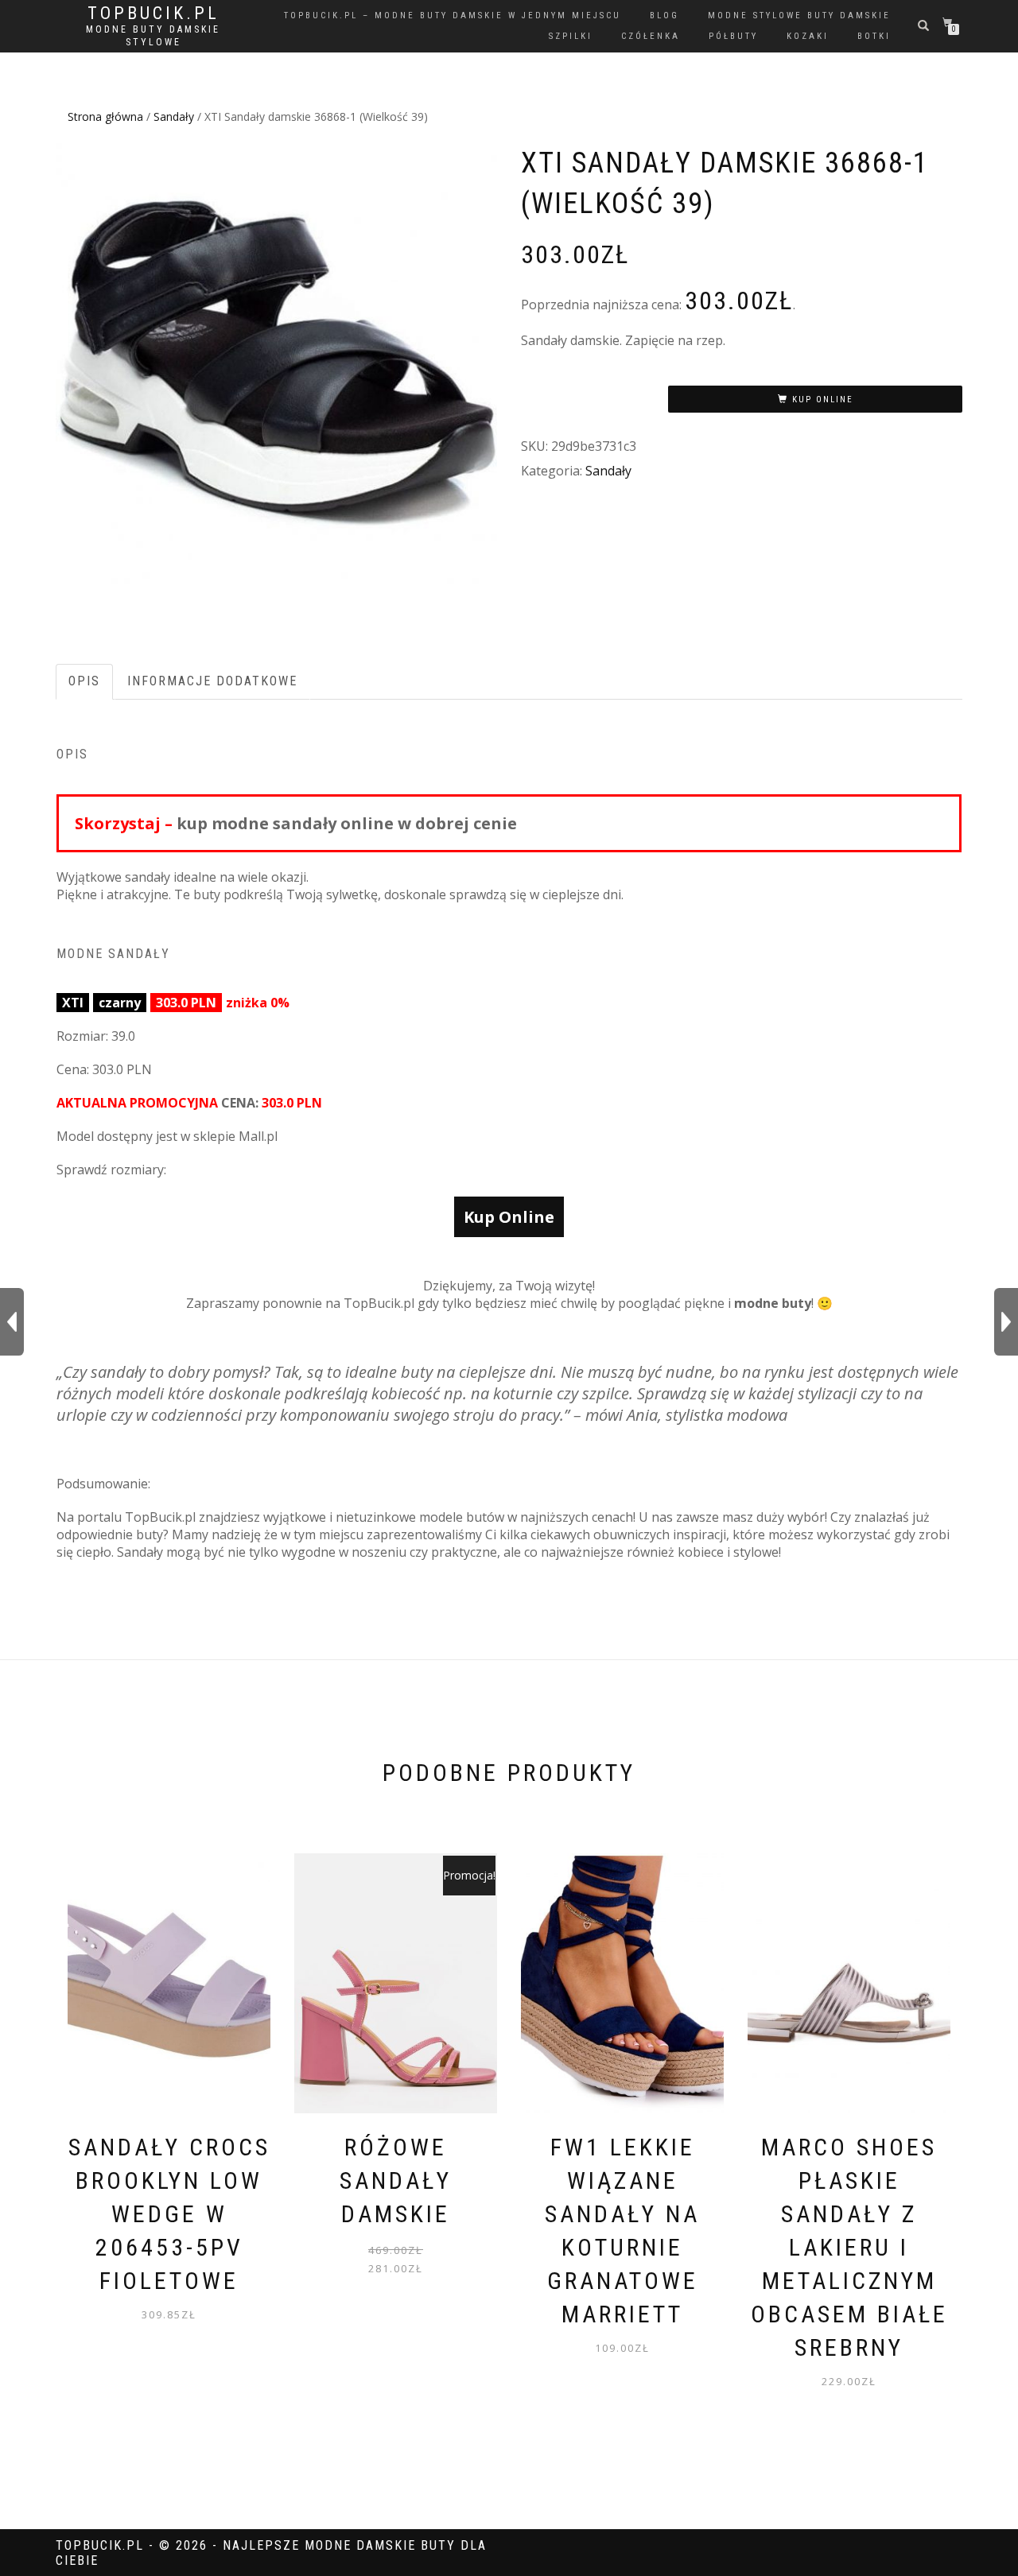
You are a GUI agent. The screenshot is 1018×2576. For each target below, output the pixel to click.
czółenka (651, 36)
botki (874, 36)
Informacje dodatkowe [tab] (212, 681)
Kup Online (823, 400)
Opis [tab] (84, 681)
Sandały (174, 116)
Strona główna (105, 116)
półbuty (733, 36)
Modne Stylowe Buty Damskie (799, 16)
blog (664, 16)
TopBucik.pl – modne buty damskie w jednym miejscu (453, 16)
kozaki (808, 36)
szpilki (571, 36)
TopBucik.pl (153, 14)
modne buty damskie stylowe (153, 36)
